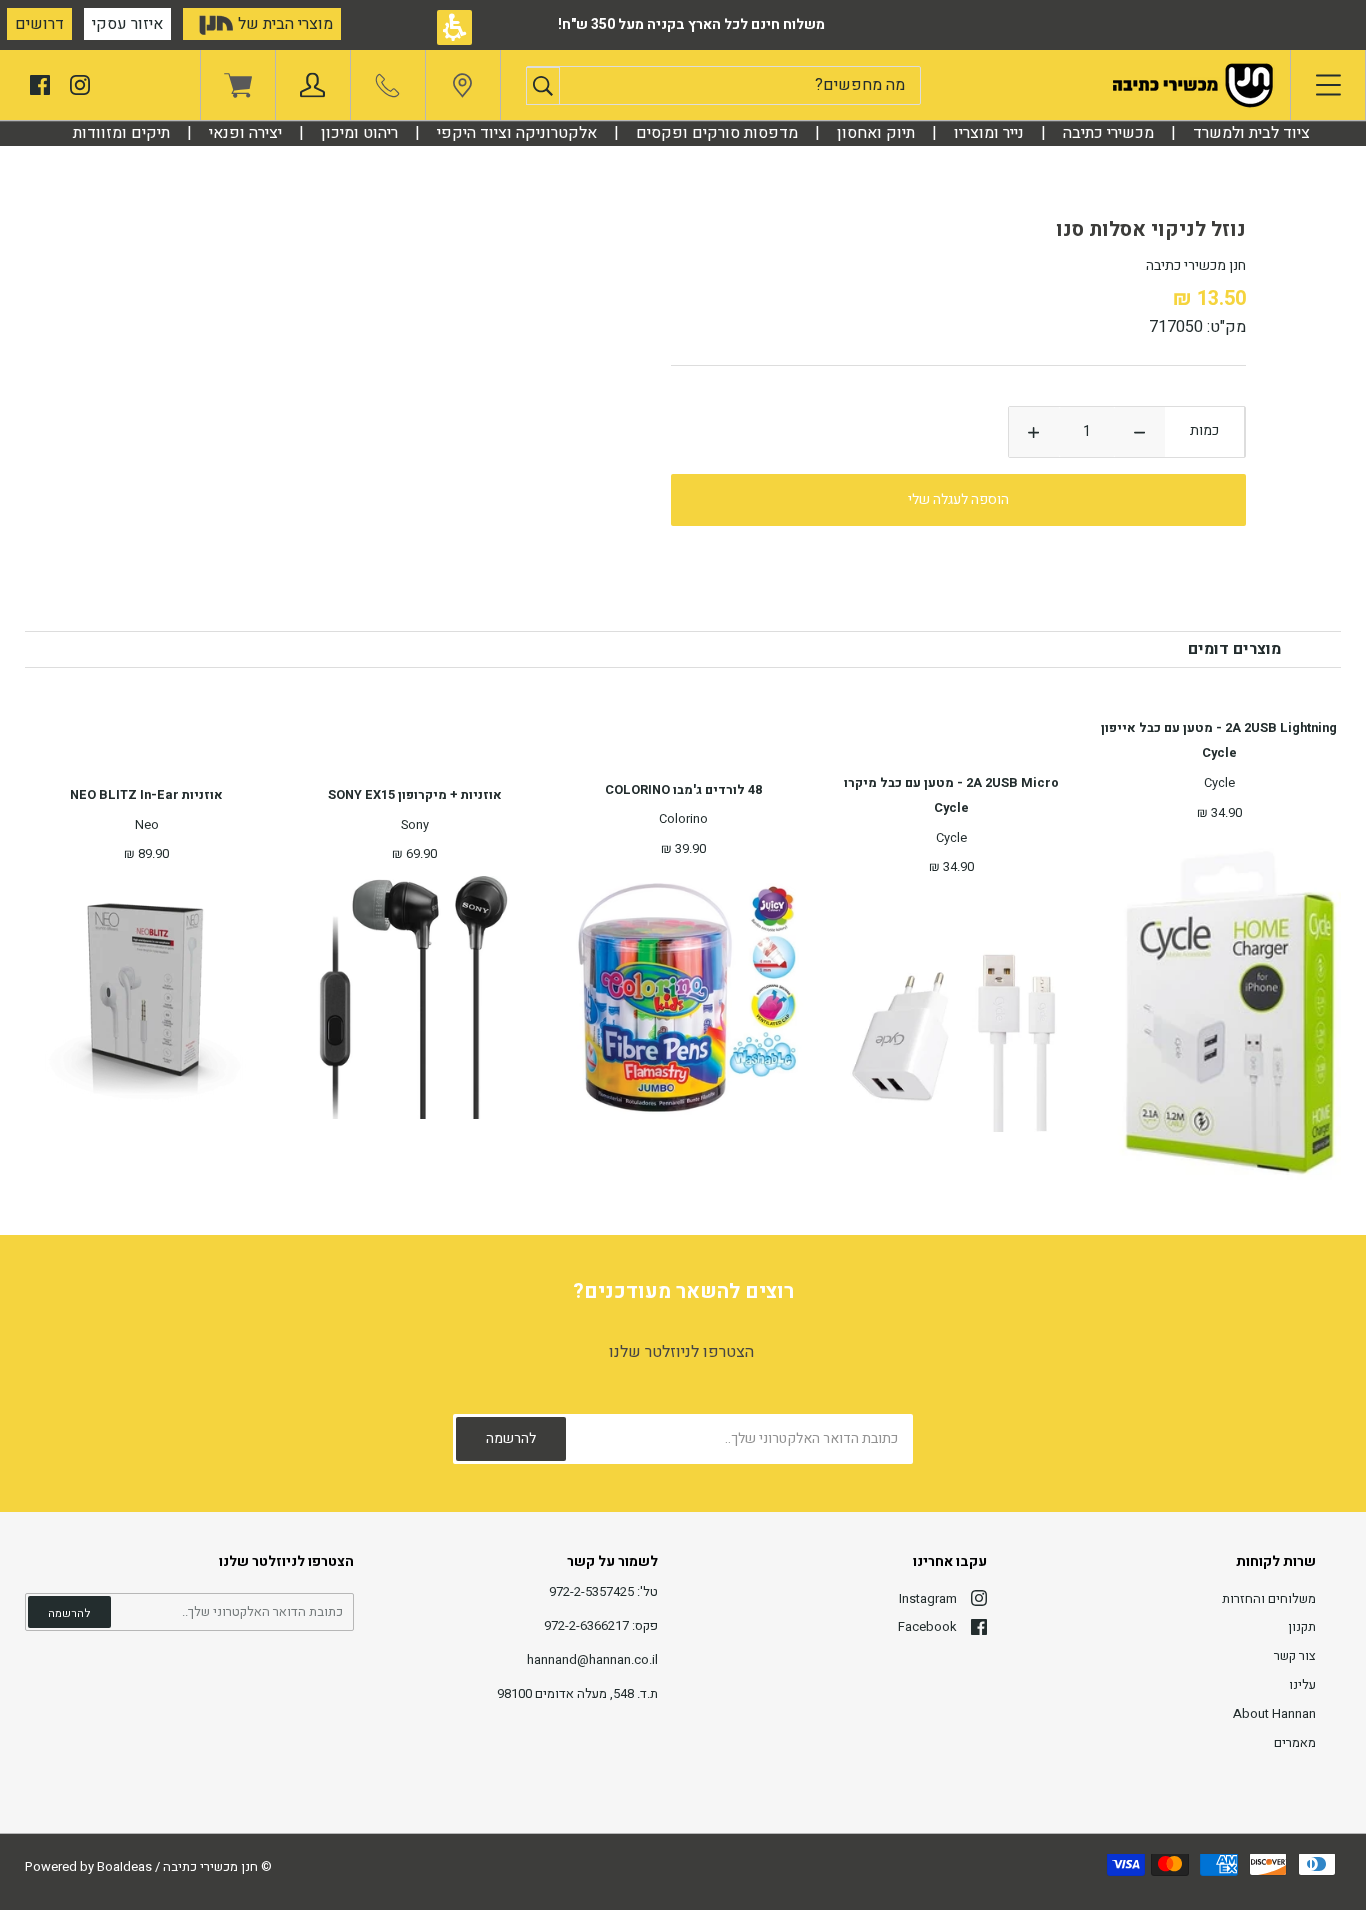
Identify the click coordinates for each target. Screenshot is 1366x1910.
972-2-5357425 (591, 1591)
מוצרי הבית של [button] (283, 24)
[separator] (1108, 133)
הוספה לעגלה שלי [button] (958, 499)
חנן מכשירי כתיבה (210, 1866)
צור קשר (1295, 1655)
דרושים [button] (39, 24)
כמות (1204, 430)
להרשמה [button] (69, 1613)
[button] (543, 86)
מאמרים (1295, 1742)
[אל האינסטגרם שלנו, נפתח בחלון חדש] (80, 83)
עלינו (1302, 1684)
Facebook (927, 1626)
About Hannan (1274, 1713)
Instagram (928, 1598)
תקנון (1302, 1626)
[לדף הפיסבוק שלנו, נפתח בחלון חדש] (40, 83)
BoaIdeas (124, 1866)
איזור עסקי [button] (127, 24)
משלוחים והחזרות (1269, 1598)
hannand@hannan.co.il (592, 1659)
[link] (462, 90)
